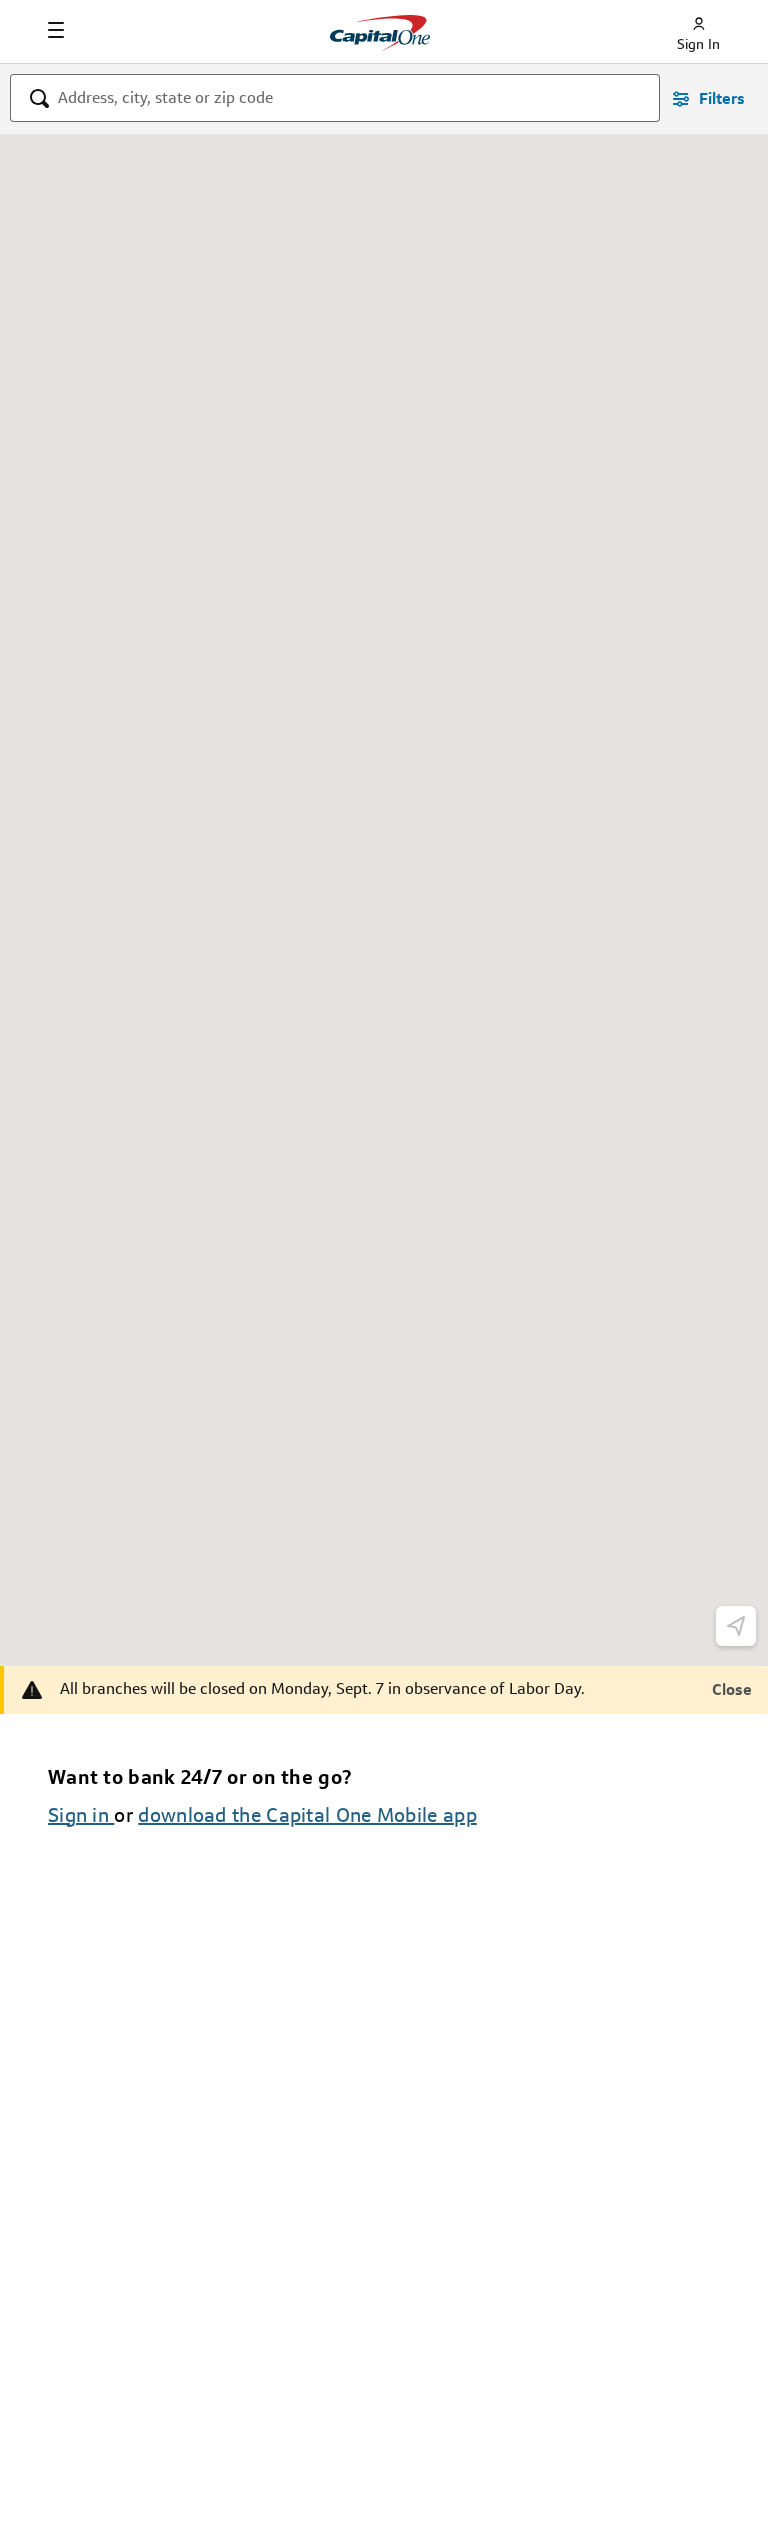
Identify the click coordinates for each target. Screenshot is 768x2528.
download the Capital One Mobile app (307, 1815)
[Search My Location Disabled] (736, 1626)
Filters (722, 98)
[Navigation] (56, 30)
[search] (40, 100)
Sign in (81, 1815)
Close (732, 1689)
